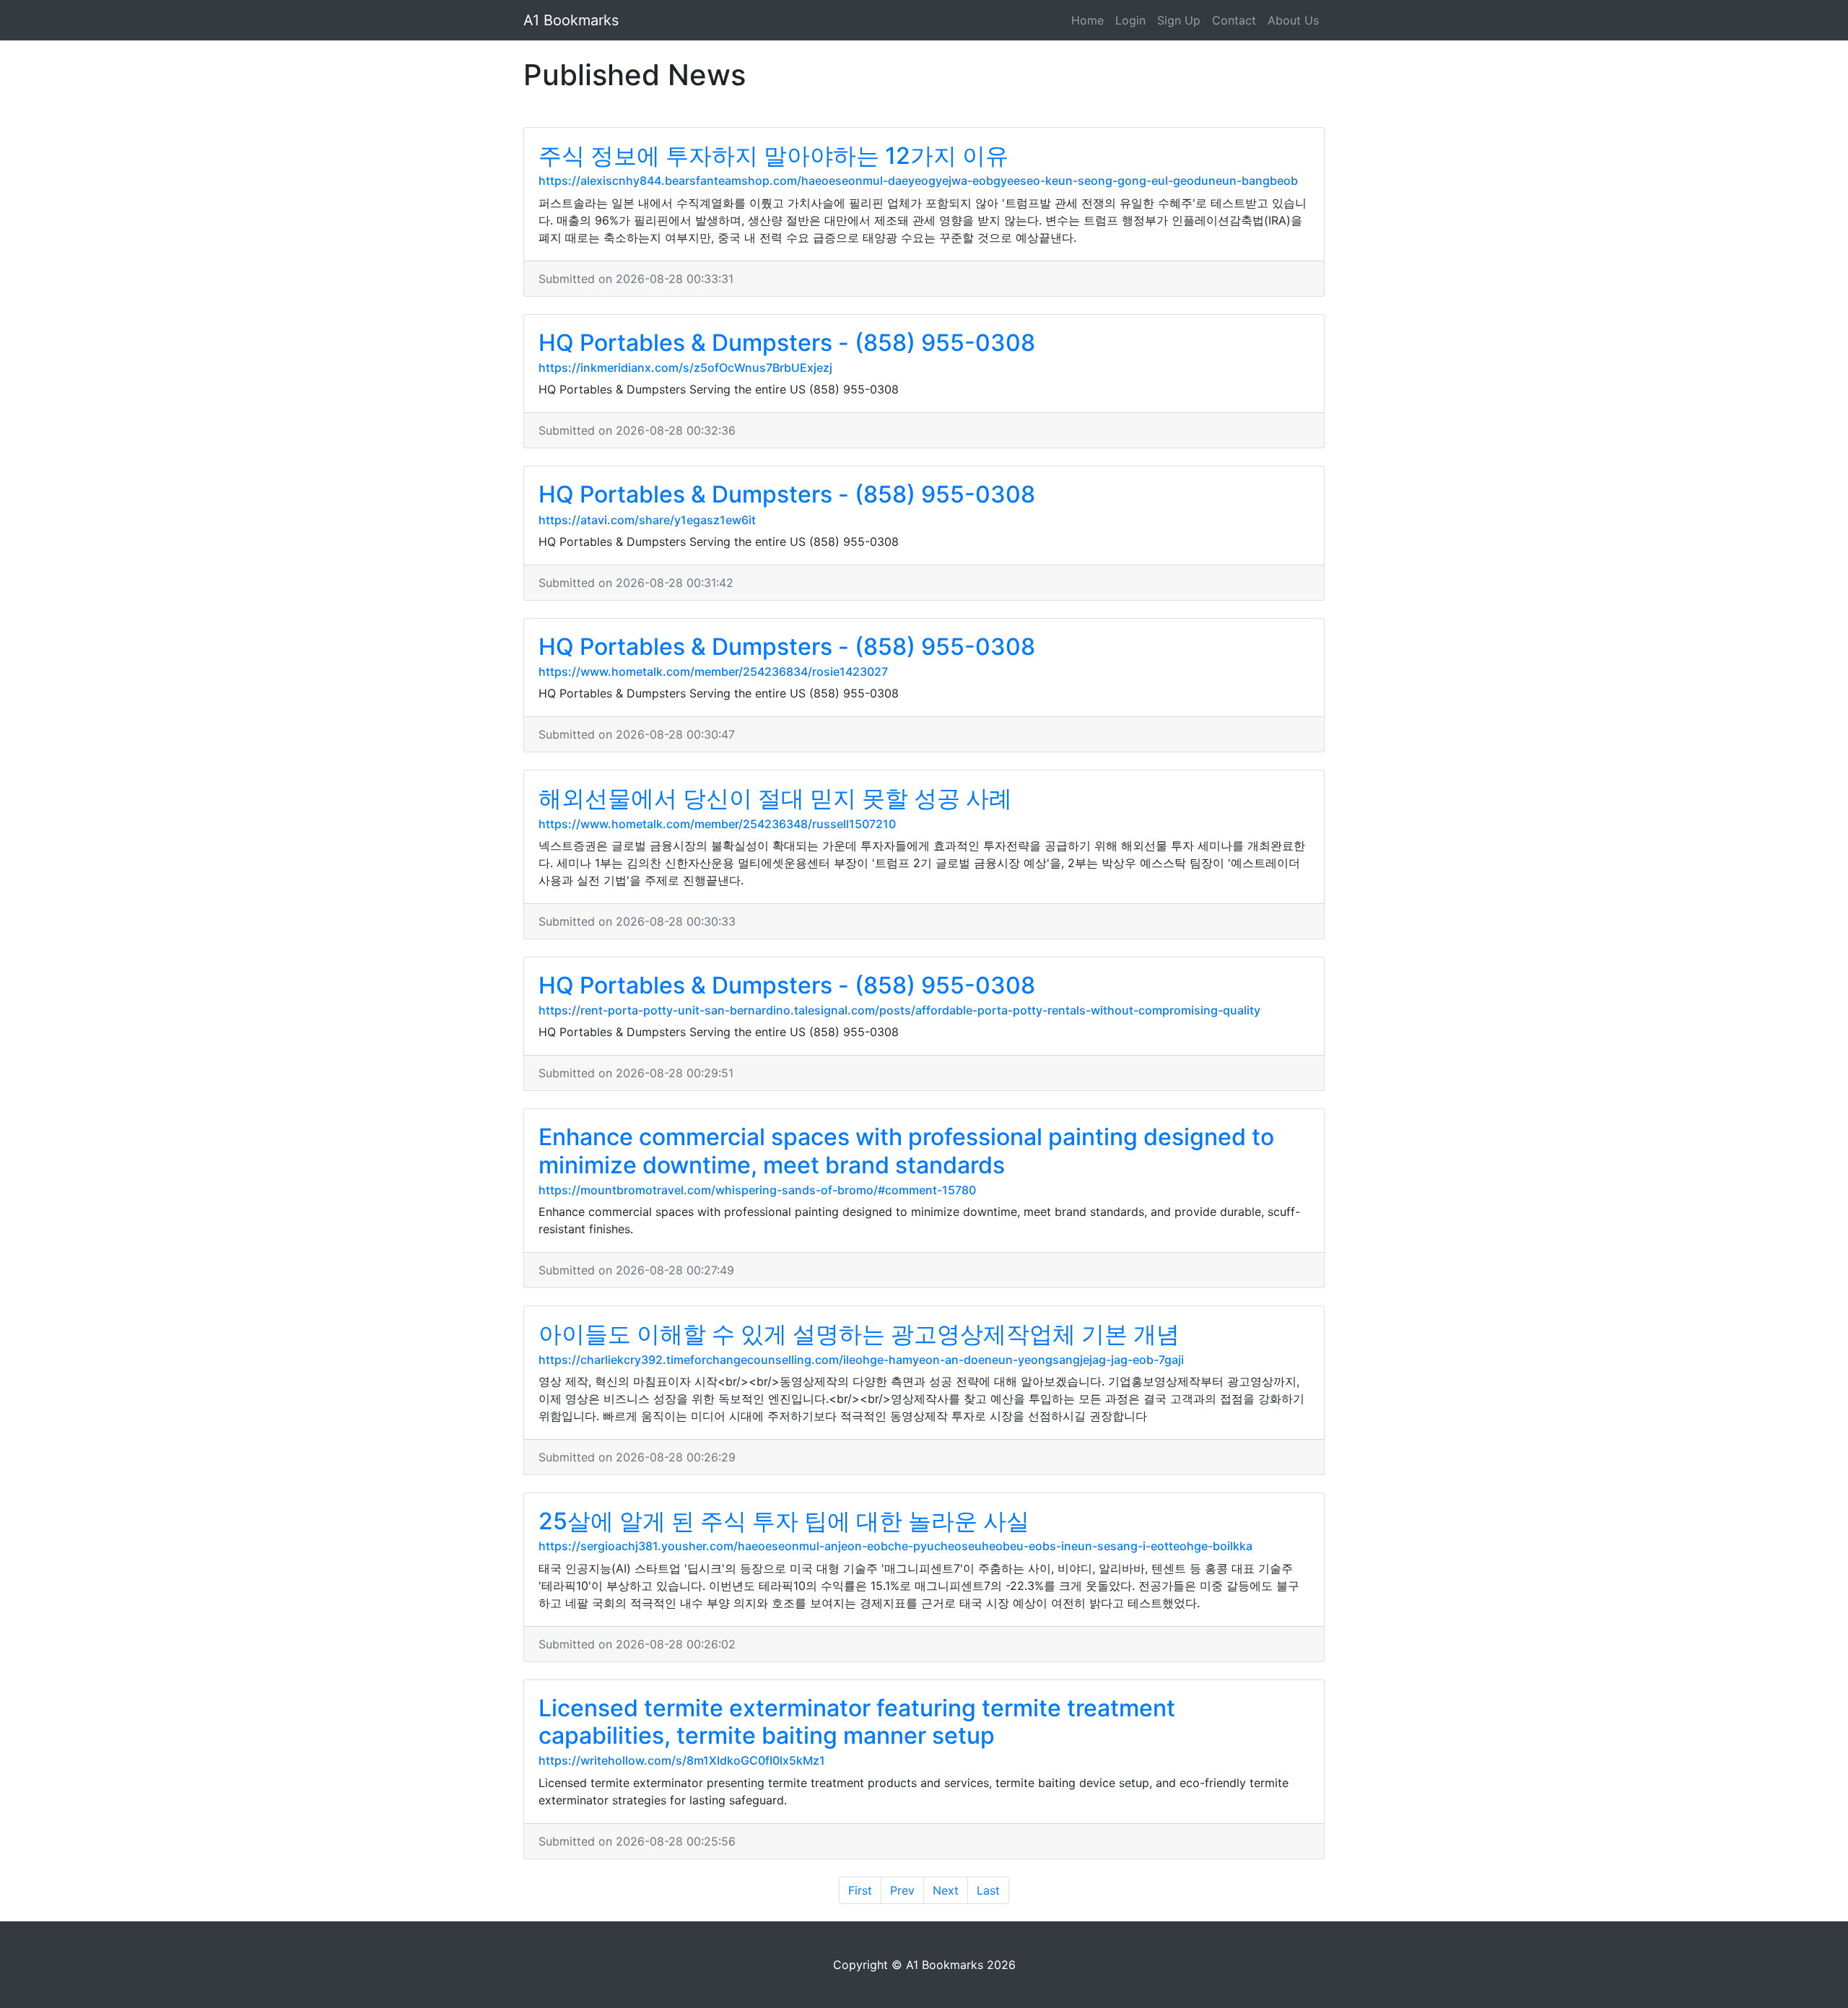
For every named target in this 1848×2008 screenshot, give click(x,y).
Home (1088, 20)
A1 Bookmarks (571, 20)
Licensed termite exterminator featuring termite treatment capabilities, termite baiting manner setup (857, 1722)
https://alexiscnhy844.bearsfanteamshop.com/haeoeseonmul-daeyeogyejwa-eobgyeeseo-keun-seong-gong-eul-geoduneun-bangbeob (918, 181)
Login (1130, 20)
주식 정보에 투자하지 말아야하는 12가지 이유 (773, 156)
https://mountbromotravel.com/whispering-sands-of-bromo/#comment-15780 (757, 1190)
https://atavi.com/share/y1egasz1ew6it (647, 520)
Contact (1234, 20)
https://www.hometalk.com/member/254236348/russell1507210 (717, 824)
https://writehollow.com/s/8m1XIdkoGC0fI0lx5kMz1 (682, 1760)
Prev (902, 1890)
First (860, 1890)
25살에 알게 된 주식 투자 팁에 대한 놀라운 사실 (784, 1521)
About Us (1293, 20)
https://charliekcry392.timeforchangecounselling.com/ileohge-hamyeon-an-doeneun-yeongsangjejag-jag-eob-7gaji (861, 1360)
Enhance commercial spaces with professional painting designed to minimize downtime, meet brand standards (906, 1151)
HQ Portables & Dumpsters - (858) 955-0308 (787, 343)
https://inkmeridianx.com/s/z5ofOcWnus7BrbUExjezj (685, 368)
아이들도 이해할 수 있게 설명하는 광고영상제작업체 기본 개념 (859, 1334)
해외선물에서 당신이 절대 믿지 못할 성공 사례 (775, 798)
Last (988, 1890)
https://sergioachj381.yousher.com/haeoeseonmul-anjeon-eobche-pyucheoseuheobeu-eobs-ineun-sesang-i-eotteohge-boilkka (895, 1546)
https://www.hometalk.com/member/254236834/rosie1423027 (713, 671)
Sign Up (1179, 20)
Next (946, 1890)
